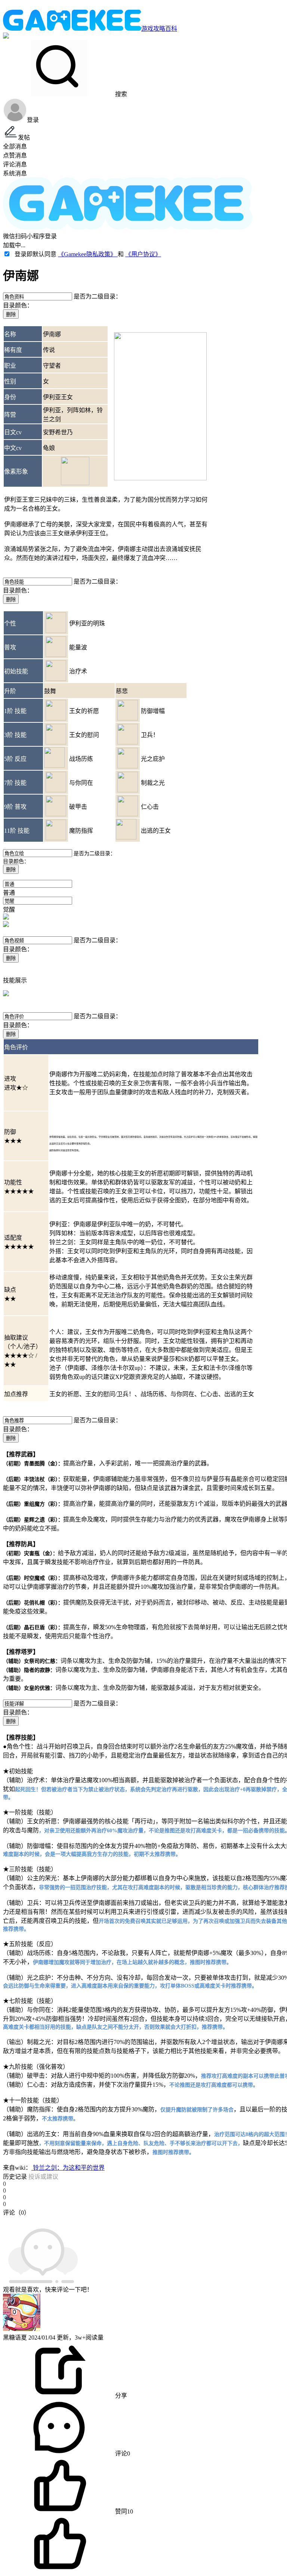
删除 (11, 314)
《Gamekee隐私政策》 (88, 254)
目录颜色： (18, 305)
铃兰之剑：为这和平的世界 (68, 2168)
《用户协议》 (143, 254)
